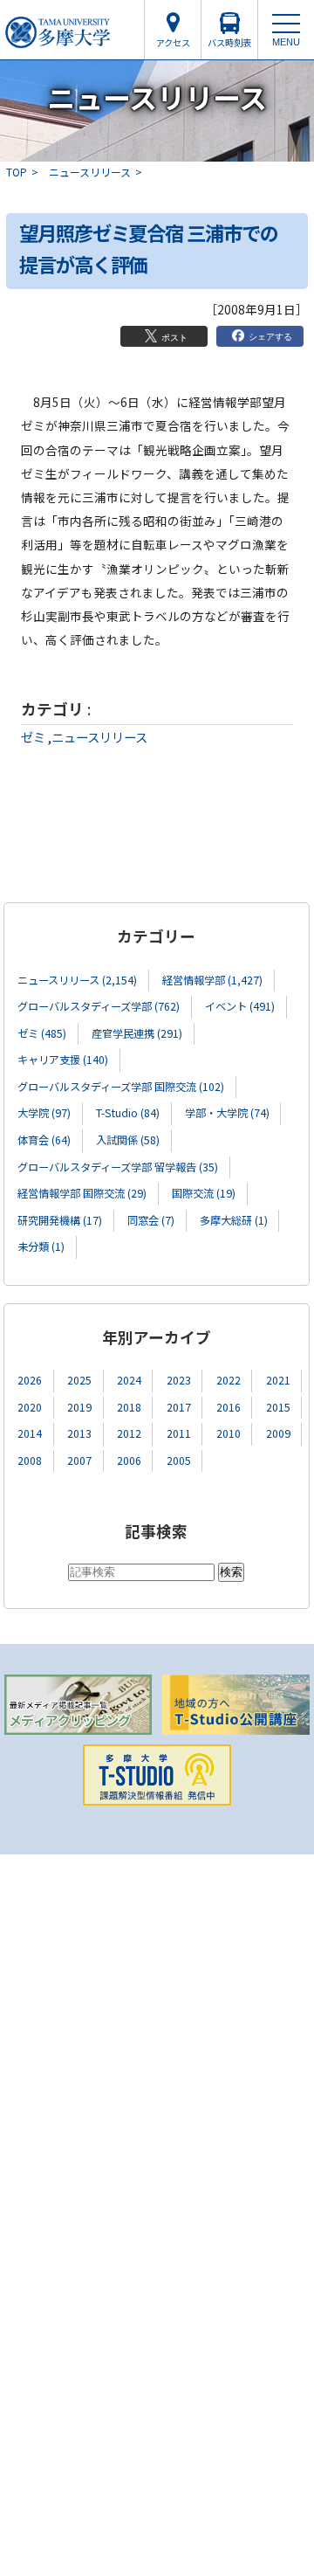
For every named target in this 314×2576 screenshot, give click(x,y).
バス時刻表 (229, 42)
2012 (129, 1433)
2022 (229, 1380)
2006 (129, 1461)
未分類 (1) (41, 1247)
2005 (179, 1461)
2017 (179, 1407)
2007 (79, 1461)
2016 (229, 1407)
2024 (129, 1380)
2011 (179, 1433)
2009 (278, 1433)
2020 (30, 1407)
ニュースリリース (90, 172)
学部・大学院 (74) (227, 1113)
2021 (278, 1380)
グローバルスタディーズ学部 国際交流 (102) (121, 1087)
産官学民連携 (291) (137, 1033)
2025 (79, 1380)
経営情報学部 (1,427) (212, 980)
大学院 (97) (44, 1113)
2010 (229, 1433)
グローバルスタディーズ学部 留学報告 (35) (118, 1167)
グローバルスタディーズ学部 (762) (99, 1006)
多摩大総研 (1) (234, 1220)
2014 (30, 1433)
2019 (79, 1407)
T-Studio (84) (128, 1113)
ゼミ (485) (42, 1033)
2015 (278, 1407)
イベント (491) (240, 1006)
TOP (17, 172)
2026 (30, 1380)
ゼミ (33, 737)
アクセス (173, 42)
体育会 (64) (44, 1140)
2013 (79, 1433)
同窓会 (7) (151, 1220)
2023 (179, 1380)
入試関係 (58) (128, 1140)
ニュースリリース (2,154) (77, 980)
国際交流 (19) (204, 1193)
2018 (129, 1407)
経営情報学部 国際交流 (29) (82, 1193)
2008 (30, 1461)
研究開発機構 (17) (60, 1220)
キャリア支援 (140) (63, 1060)
